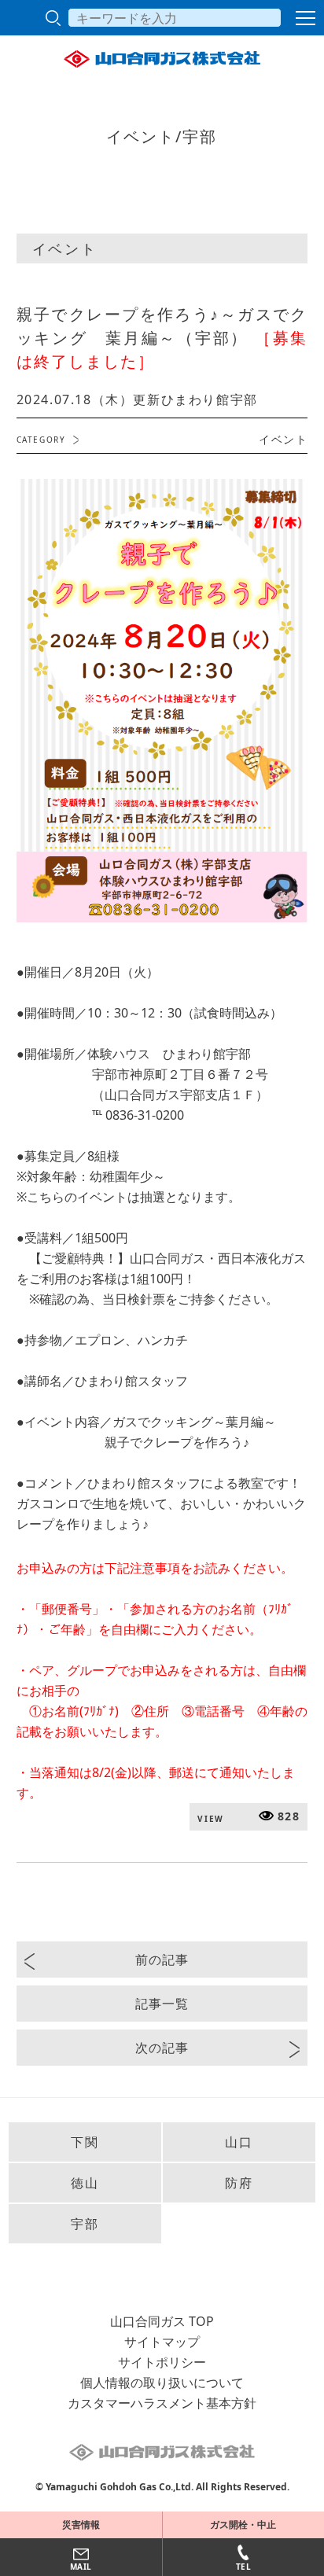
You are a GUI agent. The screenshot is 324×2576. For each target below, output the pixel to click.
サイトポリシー (162, 2362)
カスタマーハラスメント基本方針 (162, 2403)
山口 (239, 2142)
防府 (239, 2183)
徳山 (85, 2183)
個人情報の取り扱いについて (162, 2383)
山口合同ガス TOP (162, 2321)
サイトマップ (162, 2342)
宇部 (85, 2224)
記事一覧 (162, 2004)
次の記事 (162, 2048)
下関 (85, 2142)
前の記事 (162, 1960)
